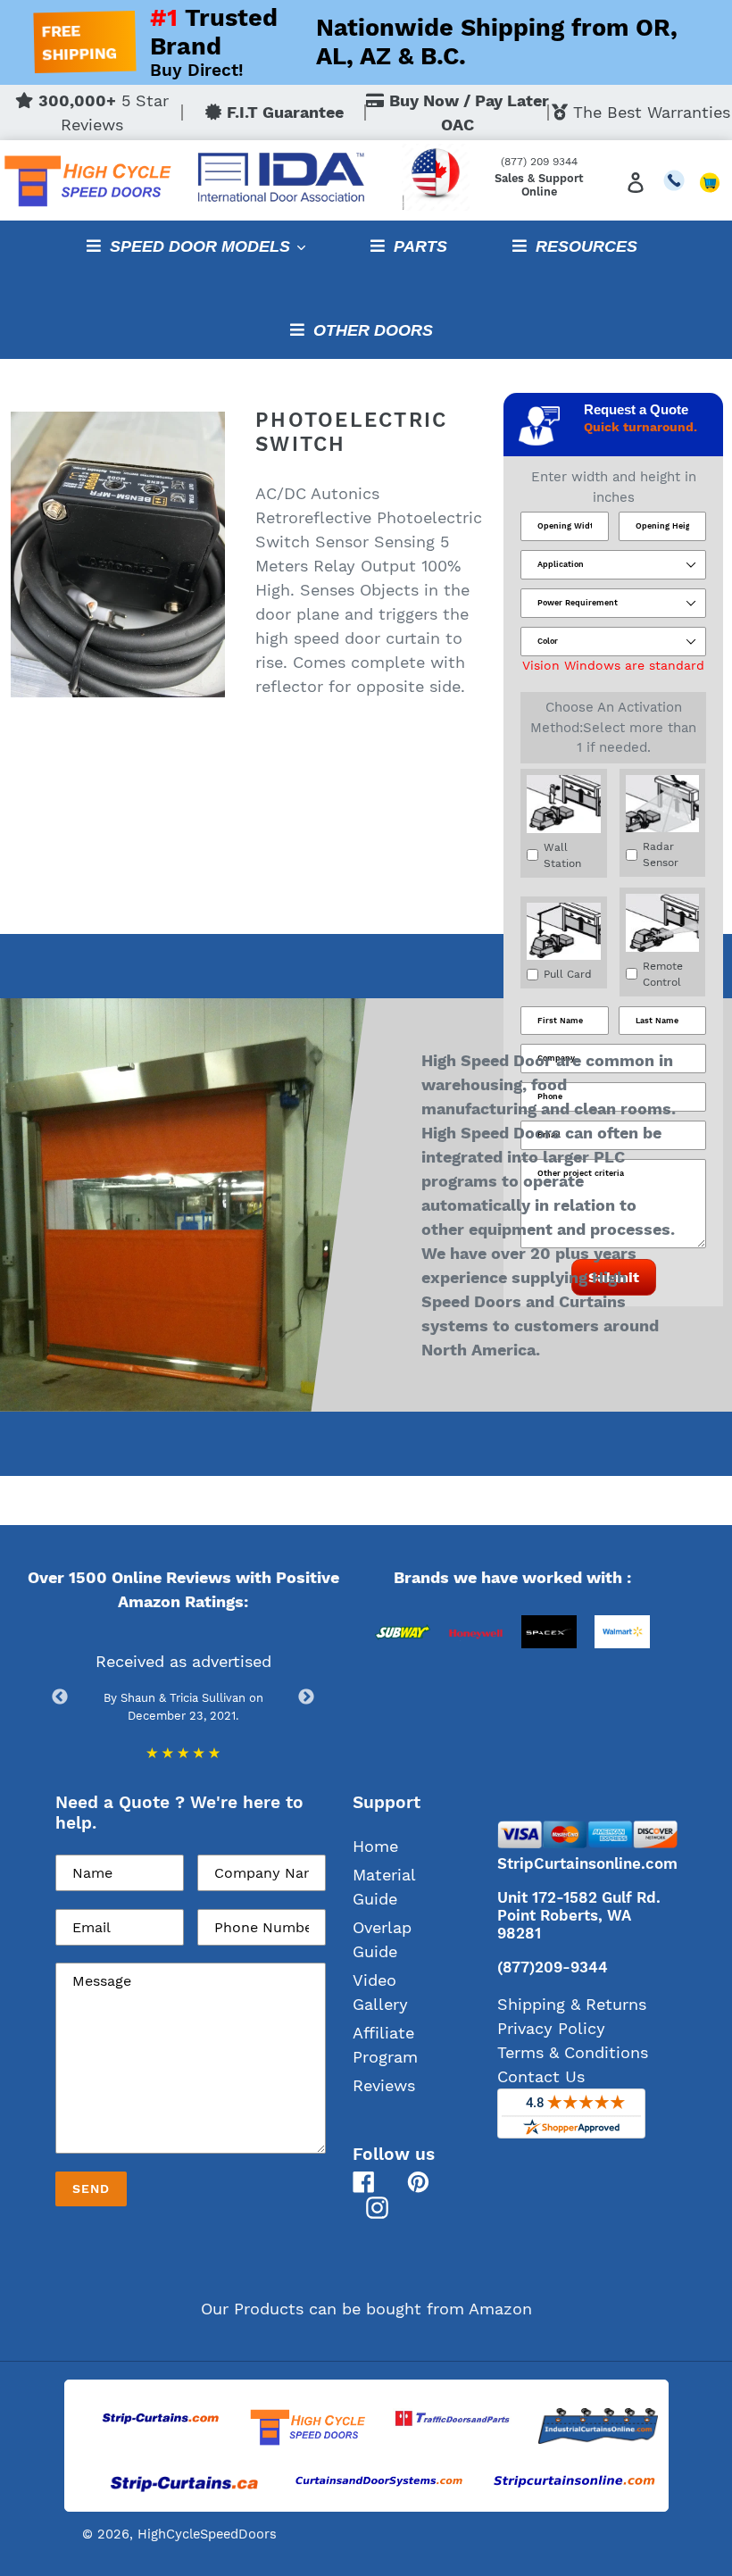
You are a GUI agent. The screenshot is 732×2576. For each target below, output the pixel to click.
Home (375, 1846)
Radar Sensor (661, 854)
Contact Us (541, 2076)
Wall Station (562, 855)
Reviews (384, 2085)
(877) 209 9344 (539, 162)
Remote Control (663, 974)
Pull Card (568, 974)
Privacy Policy (551, 2028)
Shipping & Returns (572, 2004)
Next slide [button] (306, 1697)
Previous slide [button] (60, 1697)
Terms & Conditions (573, 2052)
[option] (403, 1673)
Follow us (394, 2154)
